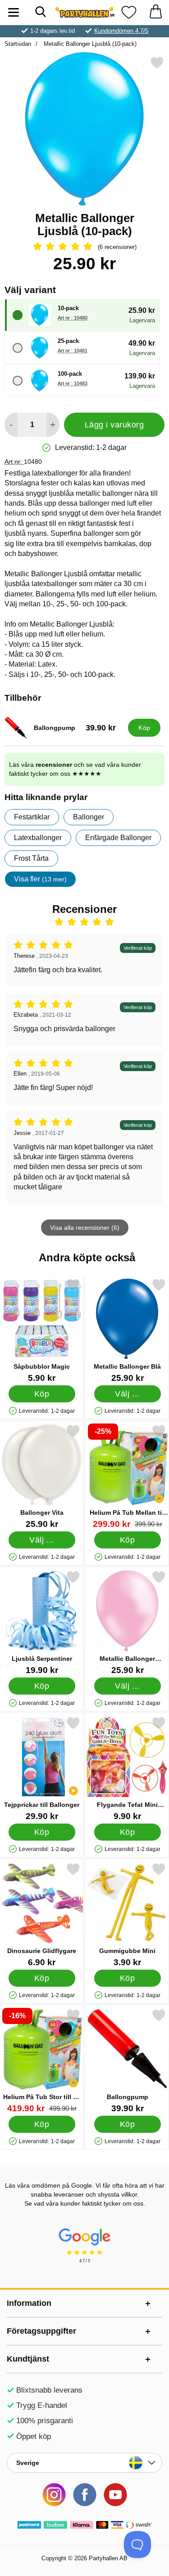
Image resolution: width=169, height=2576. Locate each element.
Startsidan (18, 44)
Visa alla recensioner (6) (85, 1228)
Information (29, 2303)
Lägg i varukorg (114, 425)
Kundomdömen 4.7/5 (121, 31)
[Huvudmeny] (14, 12)
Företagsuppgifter (41, 2331)
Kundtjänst (28, 2359)
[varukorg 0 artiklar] (155, 12)
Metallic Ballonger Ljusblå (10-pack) (89, 44)
